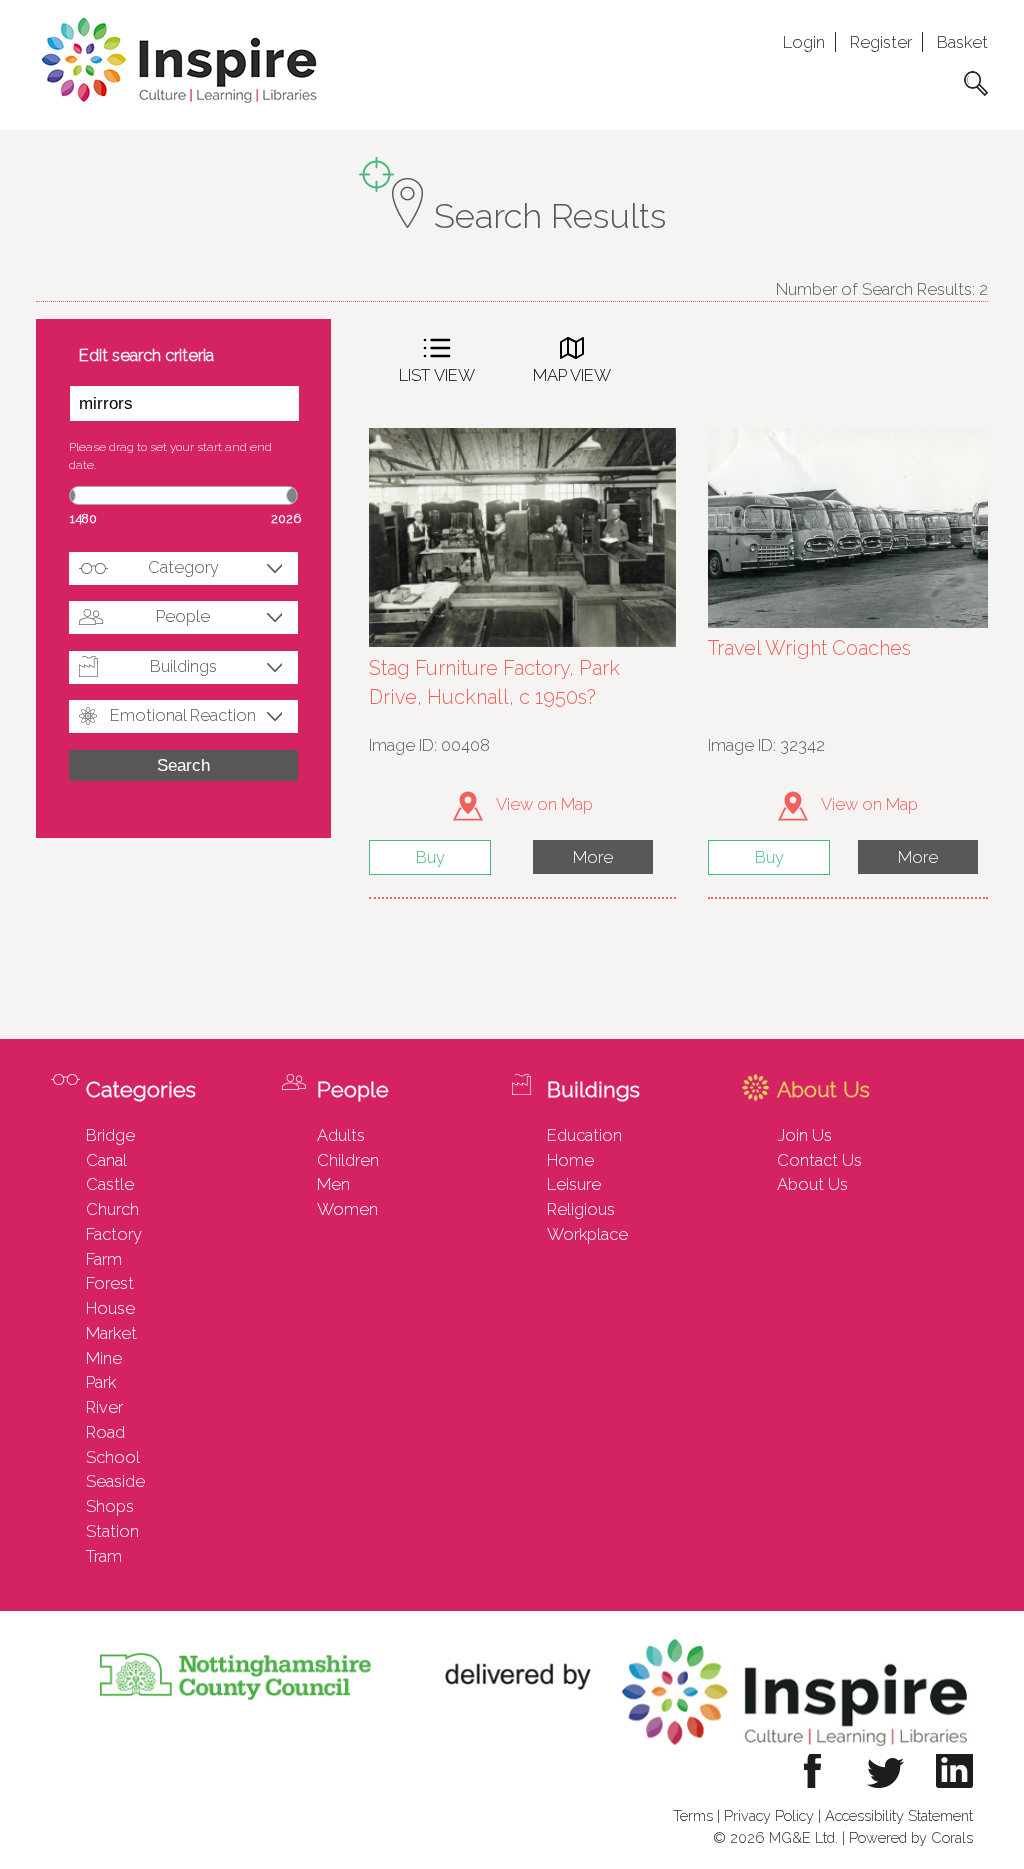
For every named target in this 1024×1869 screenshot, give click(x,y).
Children (348, 1160)
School (113, 1457)
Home (570, 1160)
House (110, 1308)
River (104, 1407)
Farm (104, 1259)
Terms (693, 1815)
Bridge (110, 1135)
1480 (83, 518)
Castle (110, 1184)
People (183, 616)
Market (111, 1333)
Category (183, 567)
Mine (104, 1358)
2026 (286, 518)
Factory (114, 1234)
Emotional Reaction (183, 715)
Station (112, 1531)
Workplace (587, 1234)
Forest (110, 1283)
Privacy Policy (769, 1815)
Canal (106, 1160)
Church (112, 1209)
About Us (812, 1184)
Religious (581, 1209)
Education (584, 1135)
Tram (104, 1556)
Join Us (804, 1135)
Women (347, 1209)
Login (804, 42)
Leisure (574, 1184)
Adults (341, 1135)
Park (101, 1382)
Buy (430, 857)
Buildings (183, 666)
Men (333, 1184)
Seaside (115, 1481)
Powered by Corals (911, 1837)
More (593, 857)
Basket (962, 42)
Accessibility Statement (899, 1815)
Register (881, 42)
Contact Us (819, 1160)
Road (105, 1432)
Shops (110, 1506)
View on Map (543, 804)
